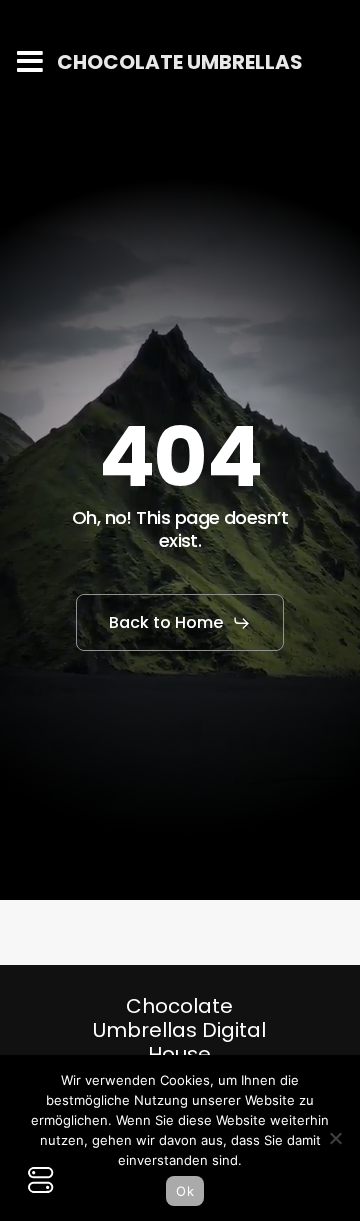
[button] (180, 623)
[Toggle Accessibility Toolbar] (41, 1180)
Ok (185, 1191)
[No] (335, 1138)
